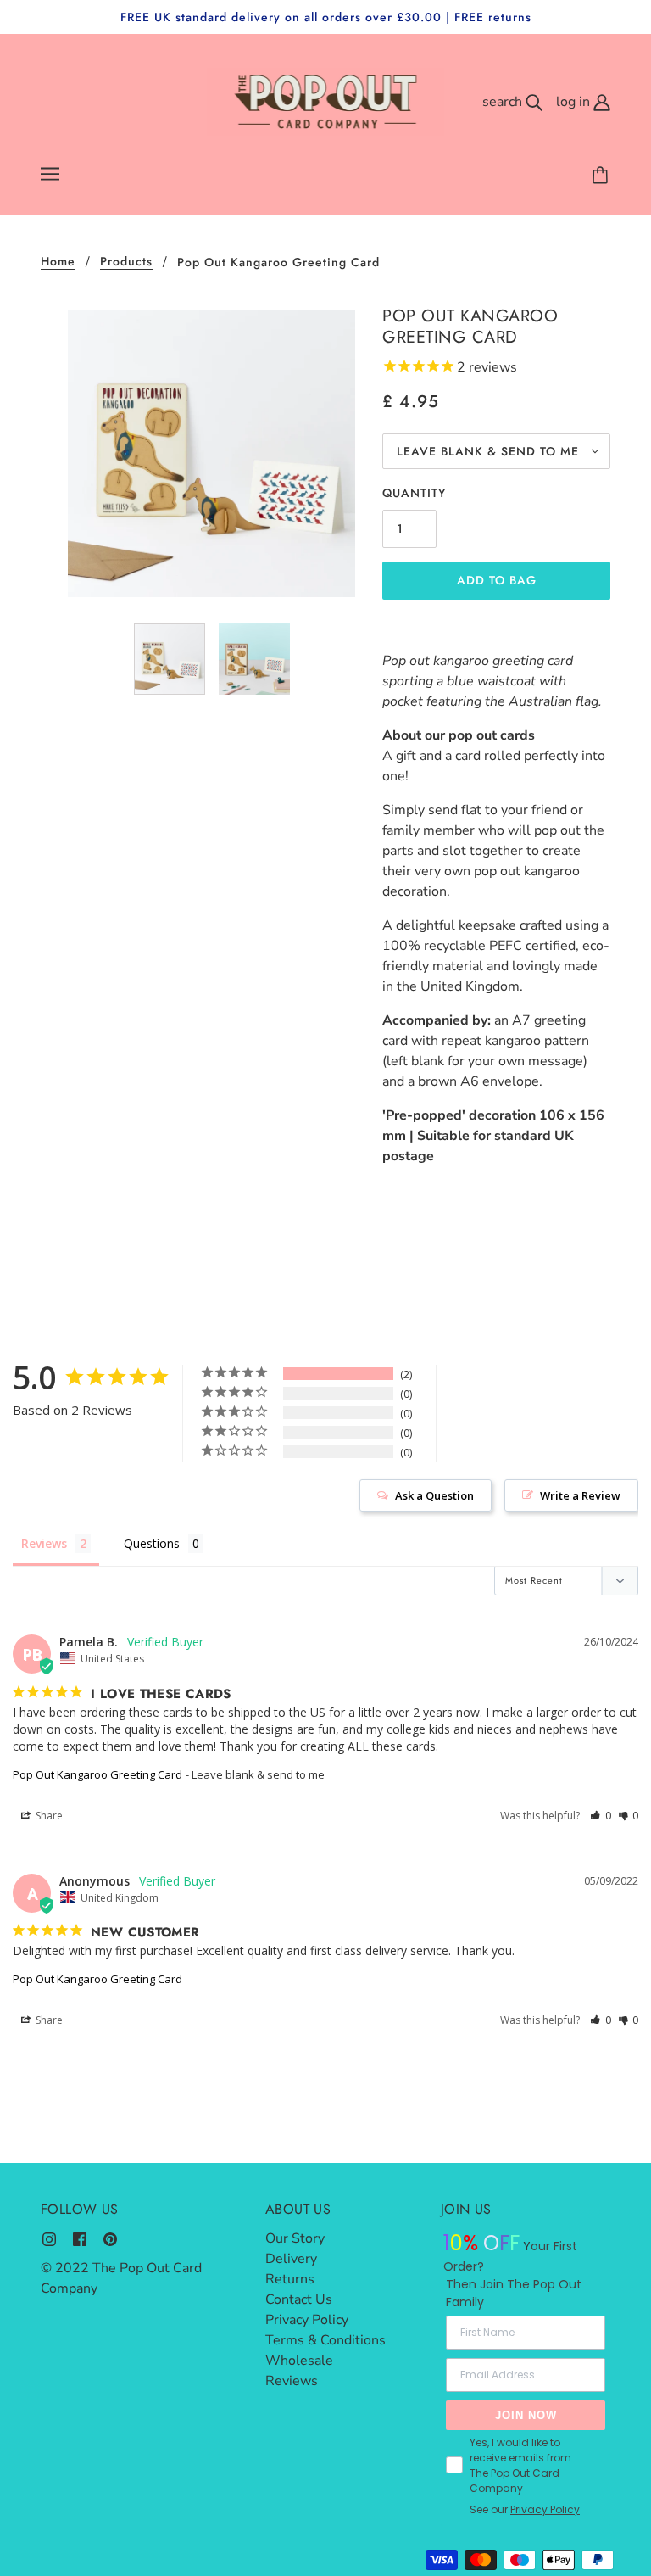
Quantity (414, 493)
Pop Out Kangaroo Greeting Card (97, 1774)
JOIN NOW (526, 2415)
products (126, 263)
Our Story (295, 2238)
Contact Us (299, 2299)
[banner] (326, 101)
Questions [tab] (152, 1543)
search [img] (504, 102)
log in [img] (575, 102)
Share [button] (48, 1816)
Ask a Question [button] (434, 1495)
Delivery (291, 2259)
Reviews (292, 2381)
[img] (49, 2238)
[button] (601, 1816)
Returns (290, 2279)
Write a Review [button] (580, 1495)
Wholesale (299, 2361)
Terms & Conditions (325, 2340)
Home (58, 263)
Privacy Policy (307, 2320)
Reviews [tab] (44, 1543)
